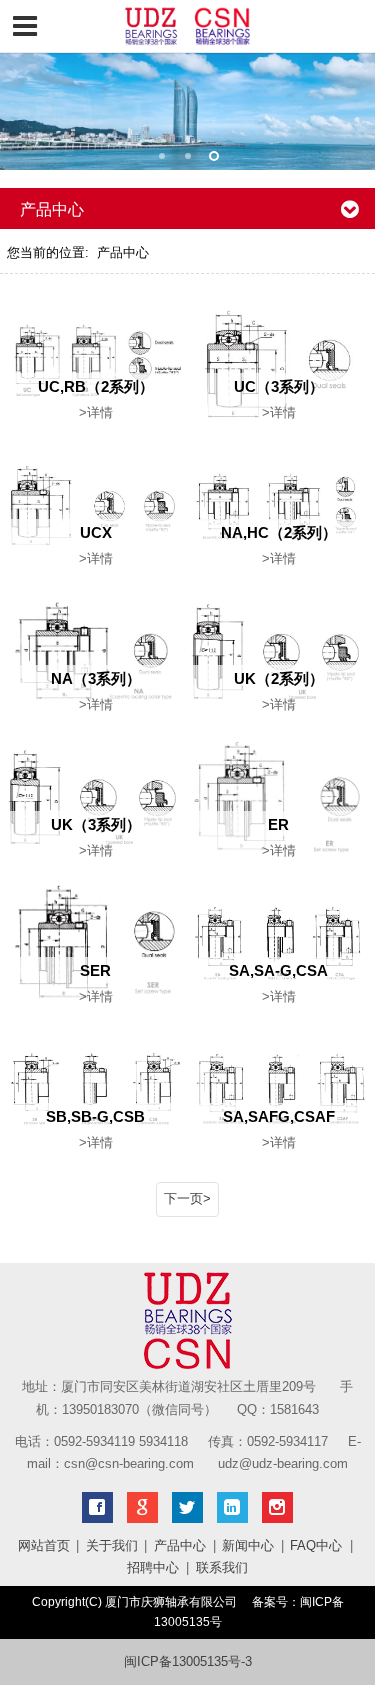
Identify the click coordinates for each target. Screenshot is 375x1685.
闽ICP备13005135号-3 (188, 1661)
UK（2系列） (279, 678)
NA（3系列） (96, 678)
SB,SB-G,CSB (95, 1116)
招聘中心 (153, 1567)
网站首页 (44, 1545)
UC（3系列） (279, 386)
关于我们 (112, 1545)
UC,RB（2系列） (96, 386)
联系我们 (222, 1567)
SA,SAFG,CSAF (279, 1116)
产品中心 (123, 252)
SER (95, 970)
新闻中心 (248, 1545)
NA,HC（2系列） (279, 532)
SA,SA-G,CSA (278, 970)
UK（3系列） (96, 824)
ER (278, 824)
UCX (96, 532)
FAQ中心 (316, 1545)
